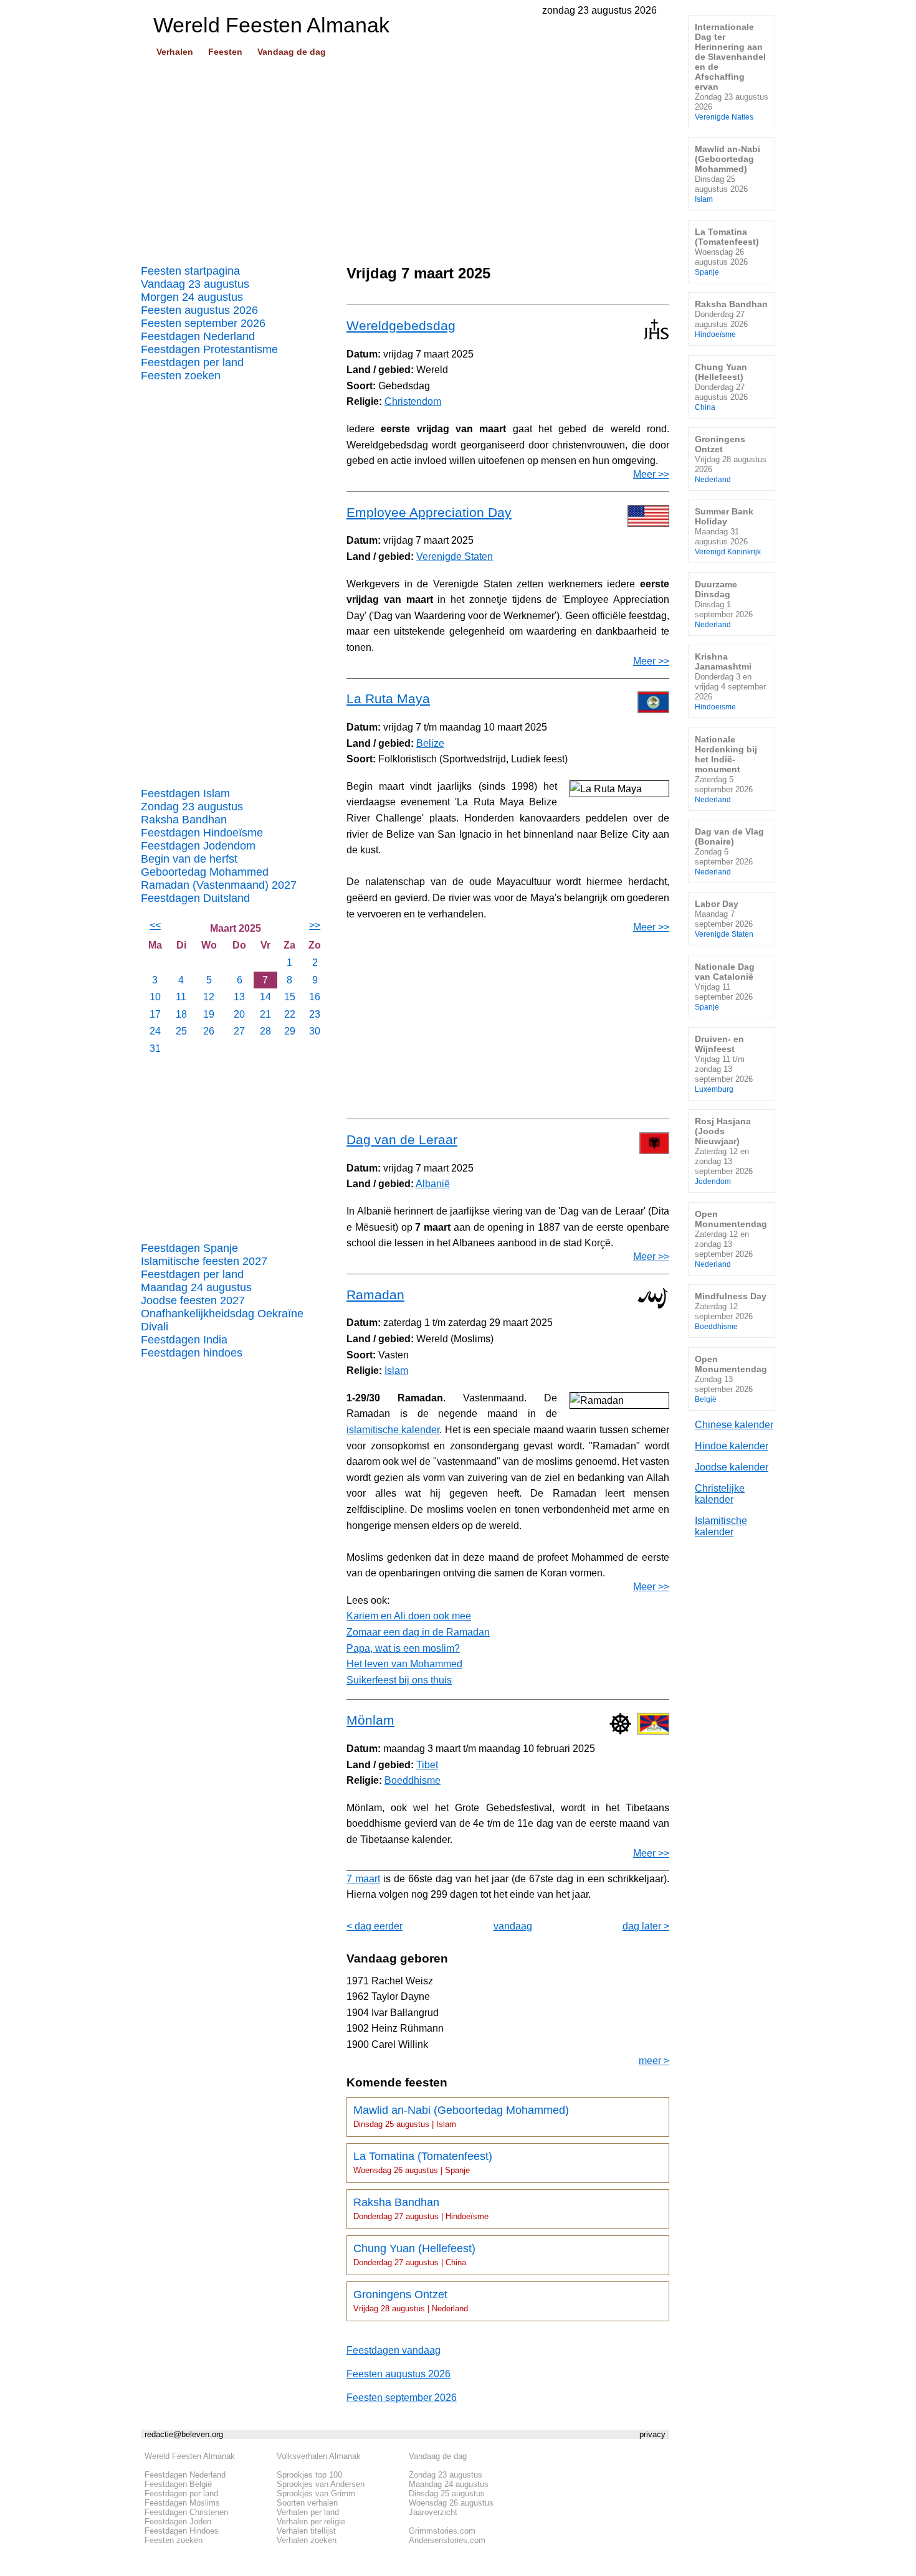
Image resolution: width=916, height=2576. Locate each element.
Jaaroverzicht (433, 2512)
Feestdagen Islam (185, 793)
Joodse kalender (732, 1467)
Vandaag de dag (292, 52)
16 (315, 997)
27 (239, 1031)
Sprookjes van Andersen (321, 2484)
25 (181, 1031)
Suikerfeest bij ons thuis (399, 1680)
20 (239, 1014)
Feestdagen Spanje (189, 1248)
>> (315, 925)
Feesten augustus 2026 (199, 310)
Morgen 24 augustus (192, 297)
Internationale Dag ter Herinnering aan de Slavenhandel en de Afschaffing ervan (732, 71)
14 (265, 997)
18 (181, 1014)
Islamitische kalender (721, 1526)
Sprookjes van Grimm (316, 2493)
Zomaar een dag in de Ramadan (418, 1632)
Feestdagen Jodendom (198, 846)
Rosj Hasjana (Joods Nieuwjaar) (724, 1151)
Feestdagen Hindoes (182, 2531)
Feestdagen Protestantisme (209, 349)
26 (209, 1031)
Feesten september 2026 (203, 323)
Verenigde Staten (455, 556)
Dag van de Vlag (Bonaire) (729, 851)
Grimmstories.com (442, 2531)
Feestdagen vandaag (394, 2350)
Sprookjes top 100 (309, 2475)
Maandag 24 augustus (196, 1287)
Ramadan (375, 1295)
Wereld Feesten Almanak (190, 2456)
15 (290, 997)
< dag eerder (375, 1926)
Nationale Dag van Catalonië (725, 986)
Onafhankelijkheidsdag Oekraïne (222, 1314)
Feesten (225, 52)
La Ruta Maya (388, 698)
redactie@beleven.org (184, 2434)
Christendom (413, 401)
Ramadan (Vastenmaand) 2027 (219, 885)
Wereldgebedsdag (401, 325)
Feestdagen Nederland (198, 336)
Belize (430, 743)
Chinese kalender (734, 1425)
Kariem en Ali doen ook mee (409, 1616)
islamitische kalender (393, 1430)
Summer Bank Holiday (728, 531)
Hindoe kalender (732, 1446)
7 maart (363, 1879)
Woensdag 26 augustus (451, 2503)
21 (265, 1014)
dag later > (646, 1926)
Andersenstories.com (447, 2540)
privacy (652, 2434)
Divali (155, 1327)
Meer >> (651, 474)
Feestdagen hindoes (192, 1353)
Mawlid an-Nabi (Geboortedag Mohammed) (461, 2116)
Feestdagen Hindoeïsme (202, 833)
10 (155, 997)
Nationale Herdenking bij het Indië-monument (726, 769)
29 (290, 1031)
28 (265, 1031)
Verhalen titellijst (306, 2531)
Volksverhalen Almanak (319, 2456)
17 (155, 1014)
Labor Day (724, 918)
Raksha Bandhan (184, 820)
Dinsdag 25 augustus (447, 2493)
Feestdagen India (184, 1340)
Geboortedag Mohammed (205, 872)
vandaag (513, 1926)
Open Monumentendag (731, 1238)
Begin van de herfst (189, 859)
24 (155, 1031)
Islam (396, 1371)
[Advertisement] (405, 156)
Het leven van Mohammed (404, 1664)
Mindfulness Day (731, 1311)
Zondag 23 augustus (192, 807)
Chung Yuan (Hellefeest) (414, 2255)
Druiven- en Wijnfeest (724, 1063)
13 (239, 997)
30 (315, 1031)
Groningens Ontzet (411, 2301)
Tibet (427, 1765)
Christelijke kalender (720, 1494)
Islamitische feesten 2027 (204, 1261)
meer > (654, 2061)
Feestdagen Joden (178, 2522)
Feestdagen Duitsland (195, 898)
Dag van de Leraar (402, 1139)
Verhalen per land (308, 2512)
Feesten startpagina (190, 271)
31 (155, 1049)
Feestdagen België (178, 2484)
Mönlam (370, 1720)
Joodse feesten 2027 (193, 1300)
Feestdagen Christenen (186, 2512)
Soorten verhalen (307, 2503)
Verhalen (175, 52)
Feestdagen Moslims (182, 2503)
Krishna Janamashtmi (730, 681)
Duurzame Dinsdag (724, 604)
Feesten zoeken (181, 376)
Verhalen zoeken (307, 2540)
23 (315, 1014)
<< (155, 925)
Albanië (433, 1184)
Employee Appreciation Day (429, 512)
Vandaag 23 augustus (195, 284)
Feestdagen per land (192, 362)
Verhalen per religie (311, 2522)
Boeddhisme (413, 1780)
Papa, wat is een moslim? (403, 1648)
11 (181, 997)
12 (209, 997)
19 (209, 1014)
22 (290, 1014)
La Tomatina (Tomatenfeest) (423, 2162)
